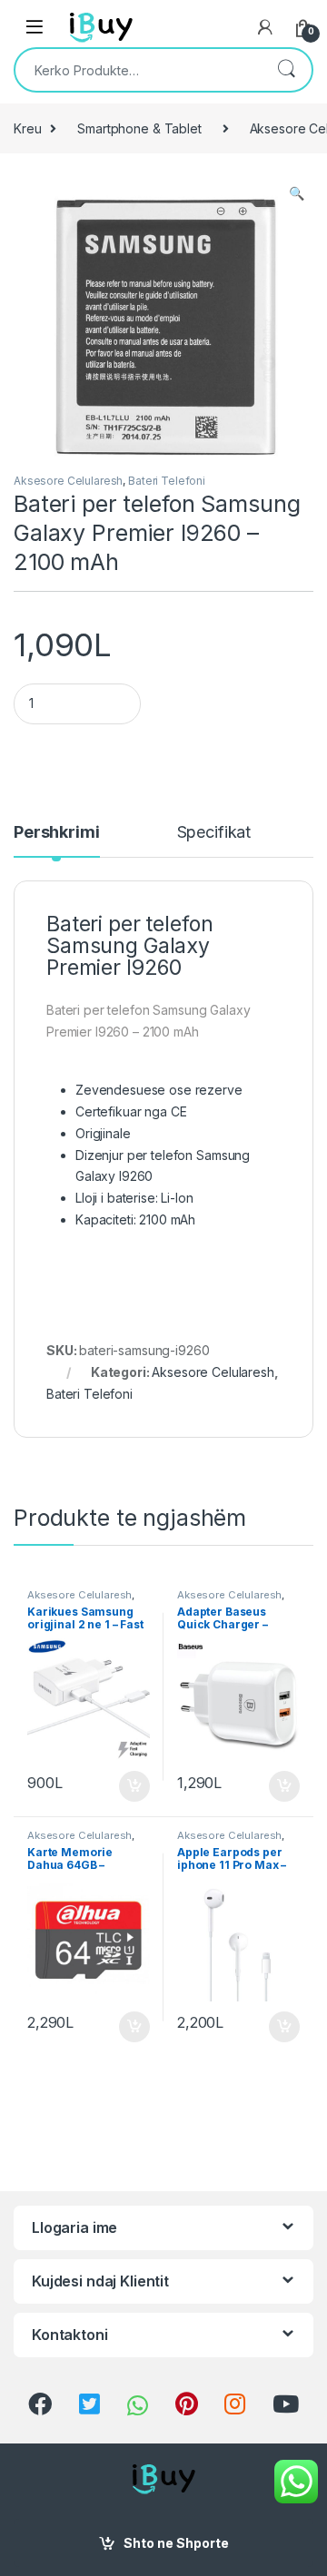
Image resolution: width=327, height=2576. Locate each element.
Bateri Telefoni (167, 481)
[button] (297, 193)
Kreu (27, 128)
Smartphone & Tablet (139, 128)
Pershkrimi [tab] (57, 833)
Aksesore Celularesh (68, 481)
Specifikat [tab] (214, 833)
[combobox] (138, 70)
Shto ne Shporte (176, 2543)
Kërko (286, 70)
